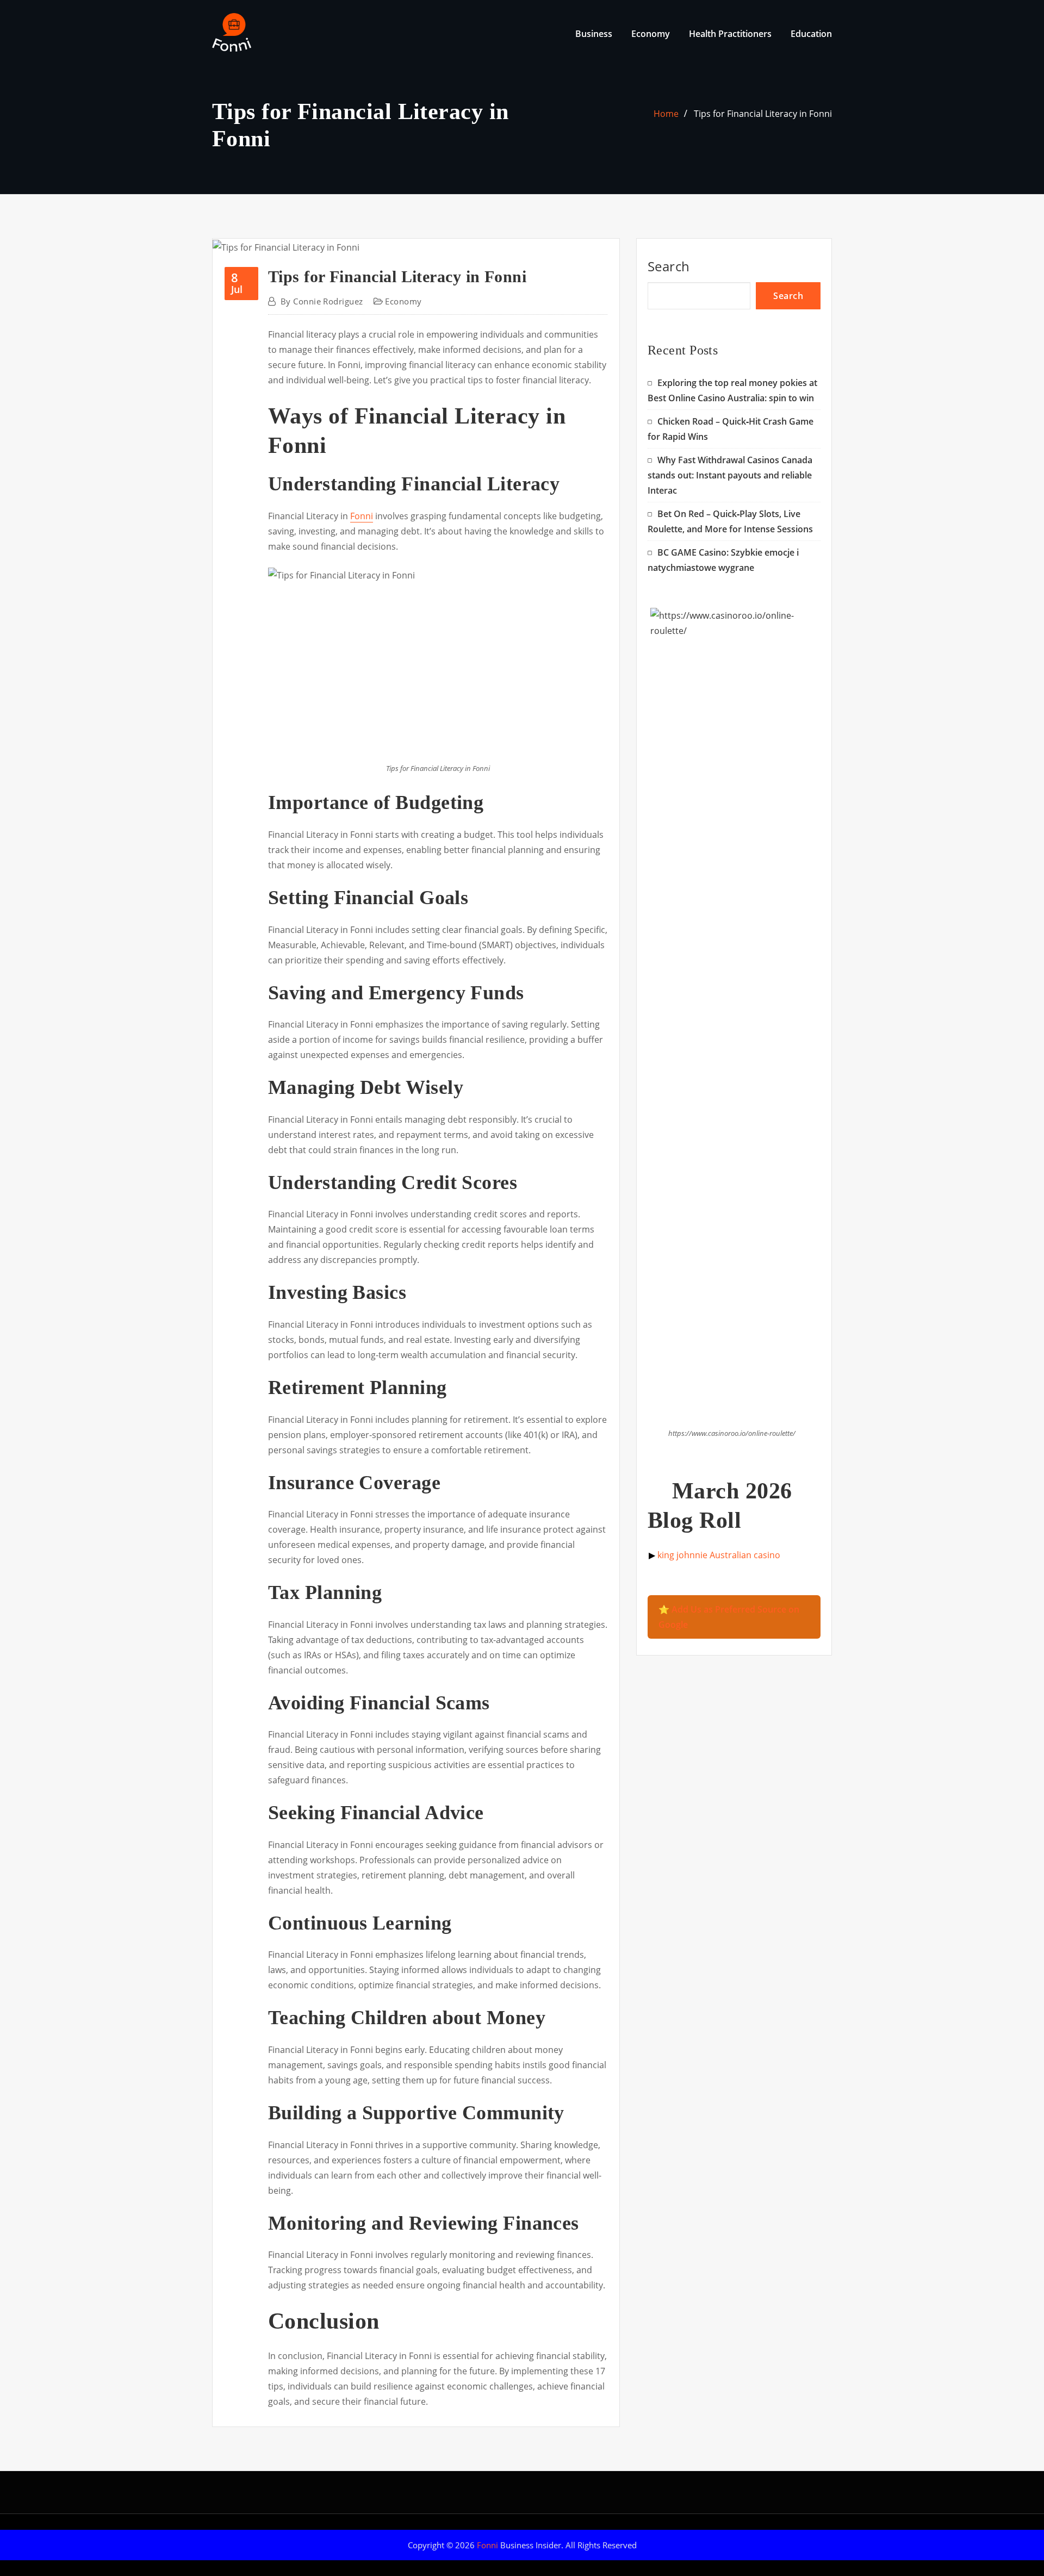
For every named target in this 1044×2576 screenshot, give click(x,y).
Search (669, 266)
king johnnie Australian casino (719, 1555)
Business (594, 34)
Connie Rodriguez (322, 301)
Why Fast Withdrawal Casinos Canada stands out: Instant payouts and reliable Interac (730, 475)
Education (811, 34)
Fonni (362, 516)
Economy (651, 34)
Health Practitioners (730, 34)
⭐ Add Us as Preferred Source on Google (729, 1617)
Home (666, 114)
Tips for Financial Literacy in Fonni (763, 114)
